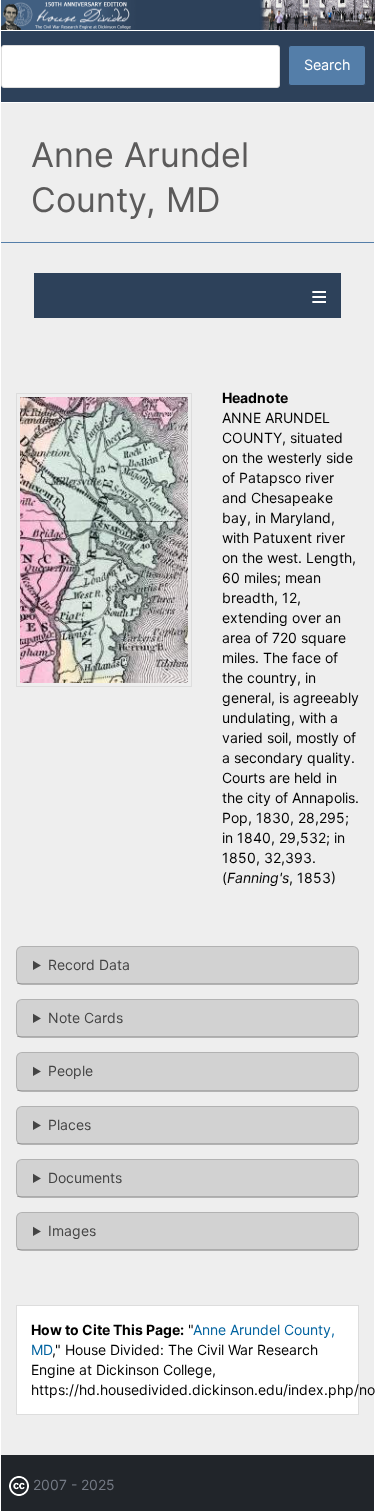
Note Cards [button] (85, 1017)
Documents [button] (85, 1177)
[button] (104, 681)
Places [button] (69, 1124)
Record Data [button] (89, 964)
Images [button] (72, 1230)
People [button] (70, 1070)
